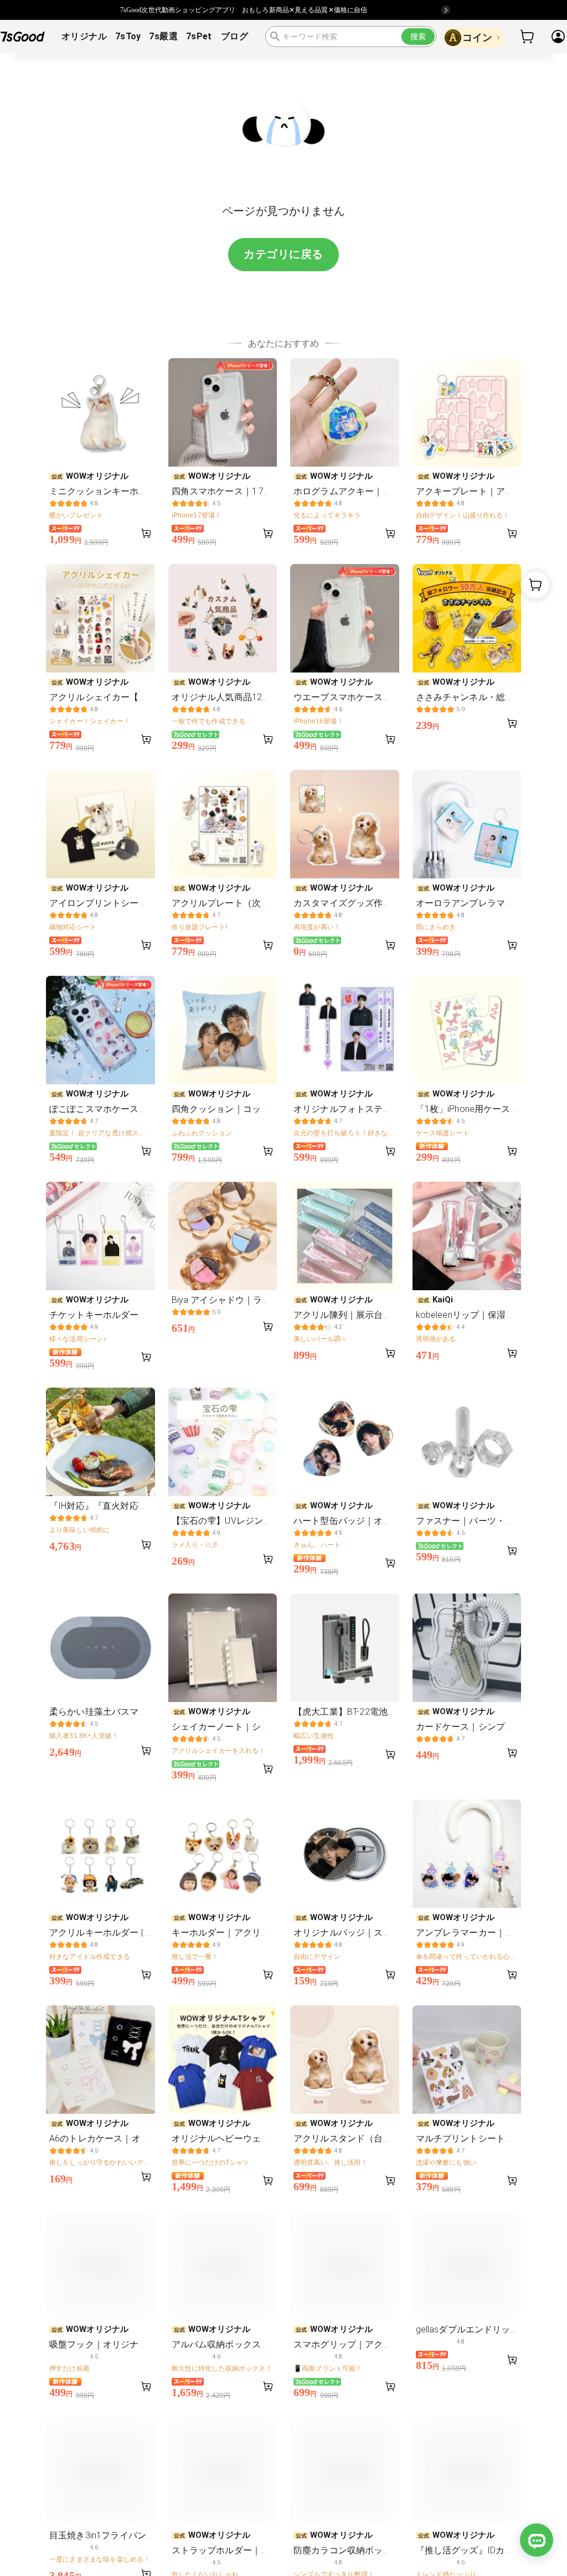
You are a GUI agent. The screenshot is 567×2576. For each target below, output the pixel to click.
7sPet (199, 36)
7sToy (128, 36)
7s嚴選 (163, 36)
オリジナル (84, 36)
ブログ (234, 36)
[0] (528, 37)
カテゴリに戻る (283, 254)
